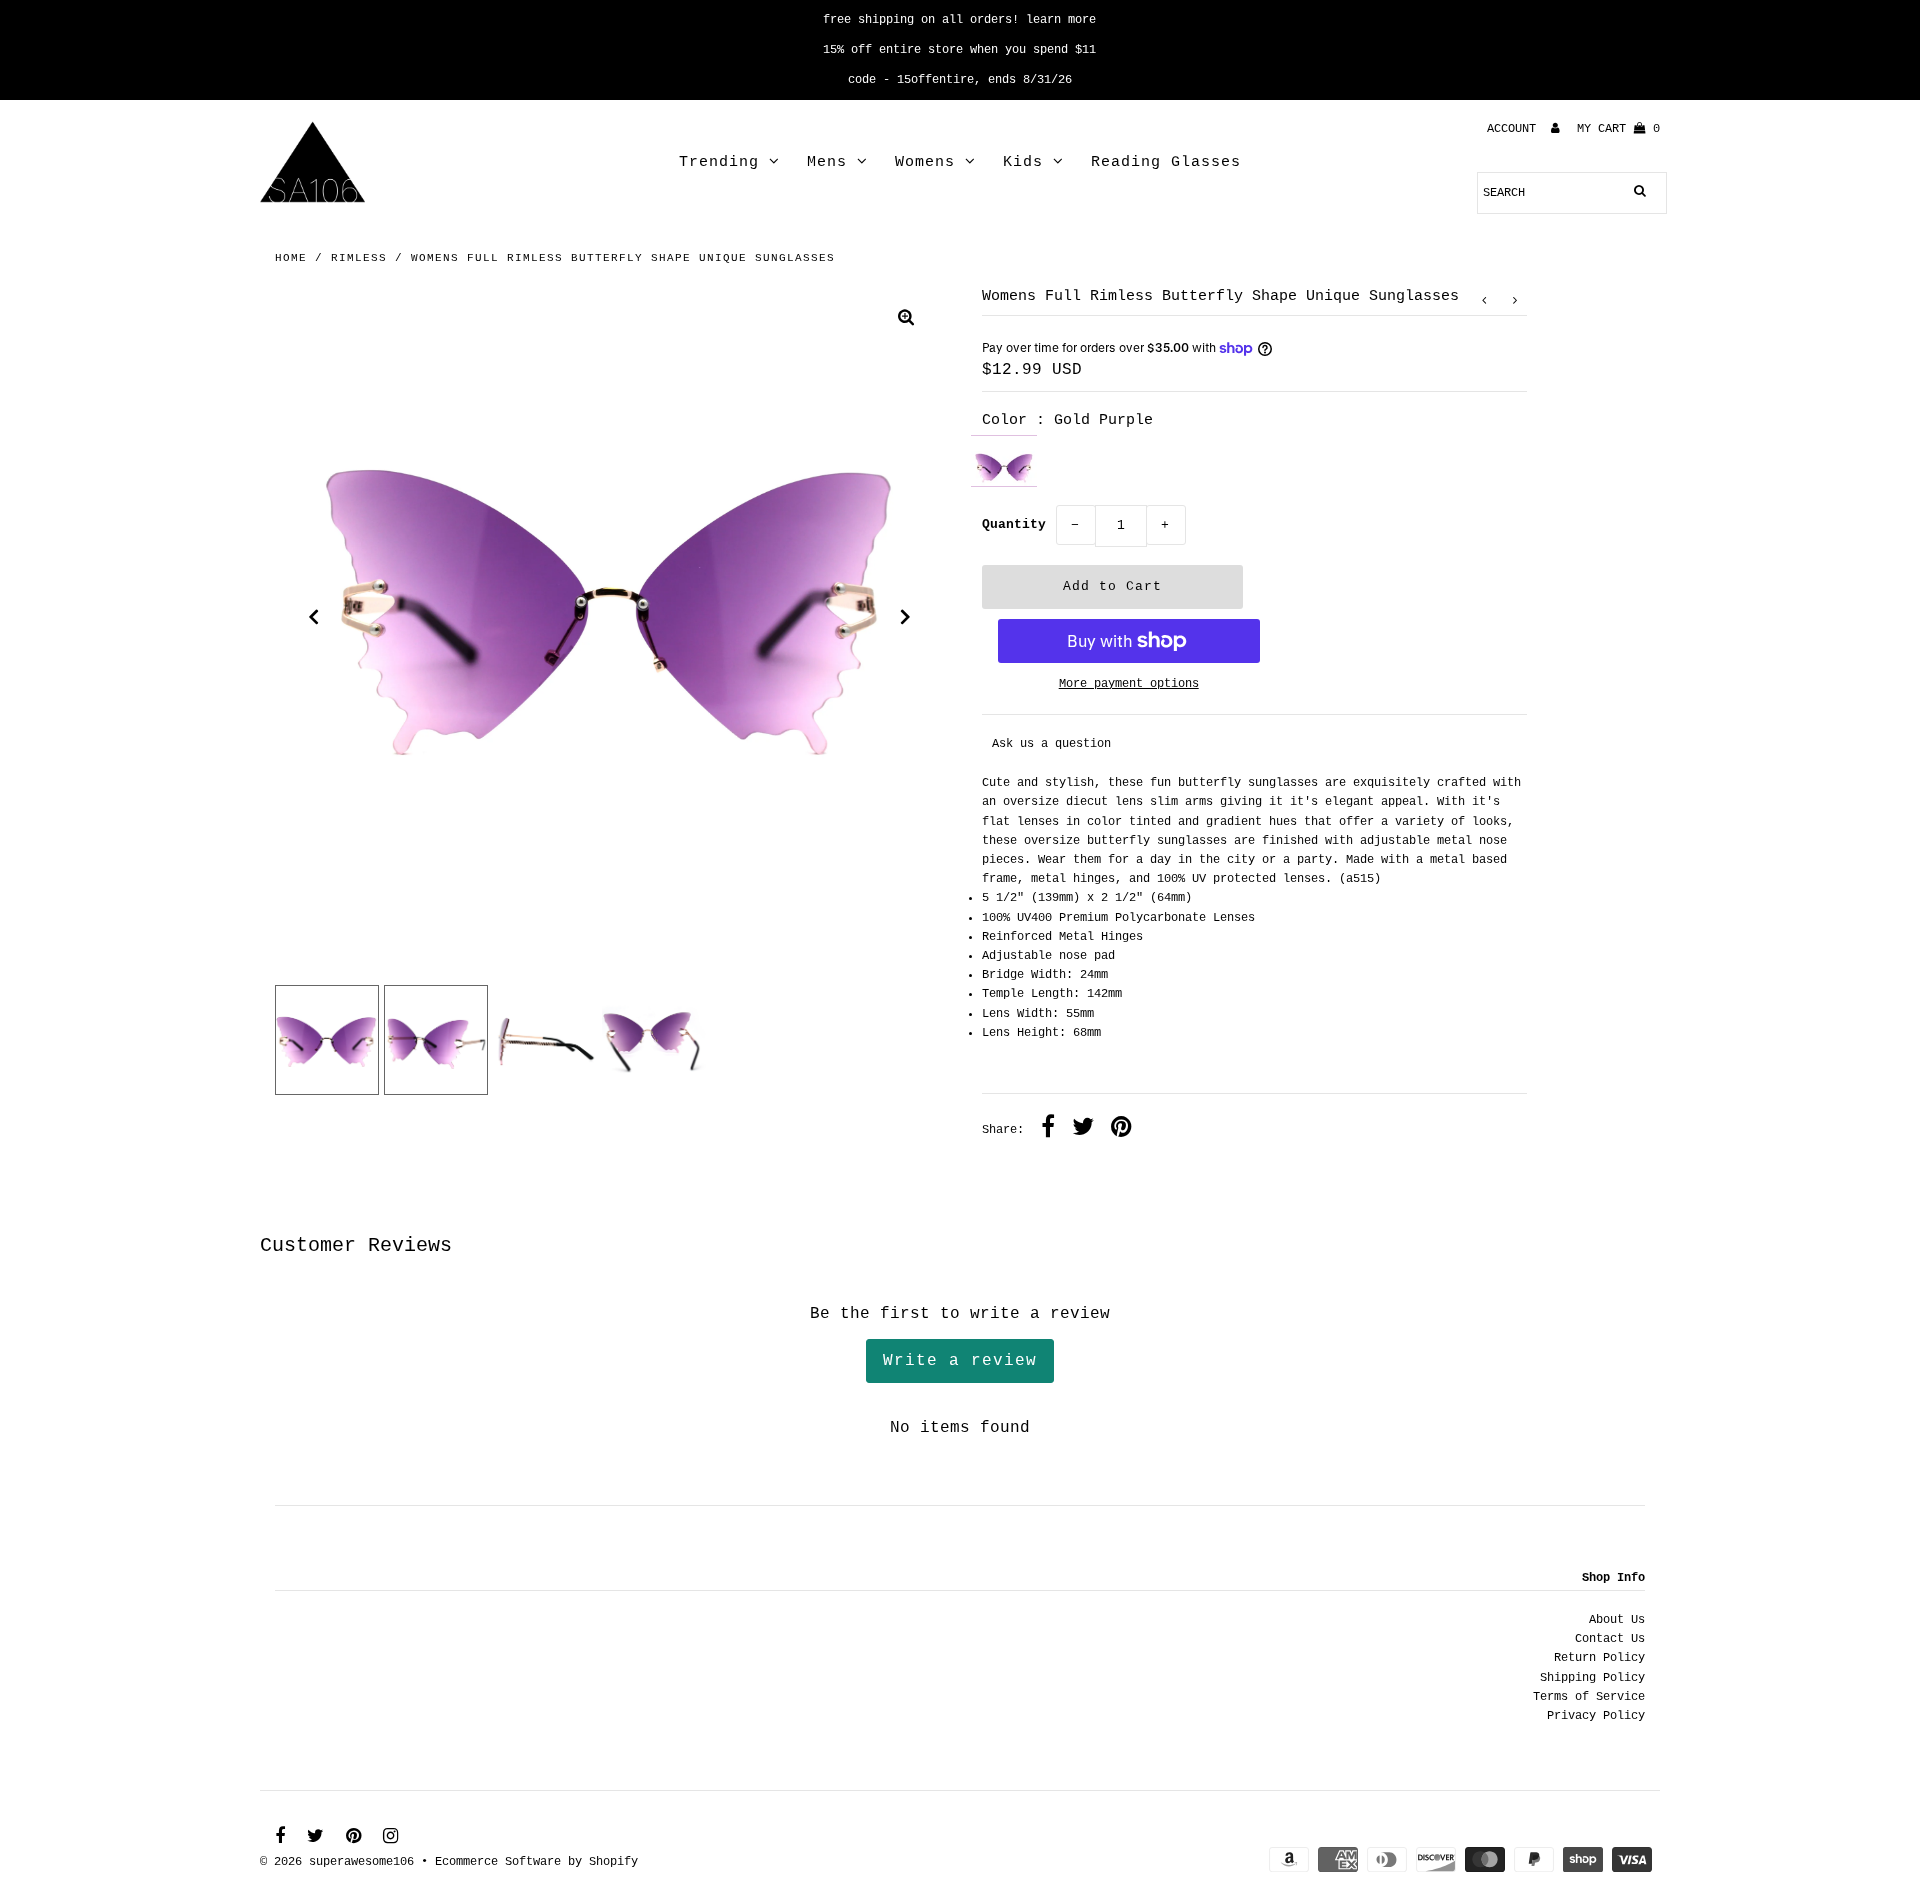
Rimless (359, 258)
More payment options (1129, 684)
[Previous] (314, 617)
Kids (1023, 162)
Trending (719, 162)
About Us (1617, 1620)
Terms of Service (1589, 1697)
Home (291, 258)
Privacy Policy (1596, 1716)
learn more (1061, 20)
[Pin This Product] (1121, 1130)
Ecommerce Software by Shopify (536, 1862)
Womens (925, 162)
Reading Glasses (1166, 162)
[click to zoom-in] (906, 320)
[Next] (906, 617)
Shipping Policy (1592, 1678)
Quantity (1014, 524)
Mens (827, 162)
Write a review (960, 1361)
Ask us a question (1051, 744)
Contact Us (1610, 1639)
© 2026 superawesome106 (337, 1862)
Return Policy (1599, 1658)
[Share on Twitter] (1083, 1130)
